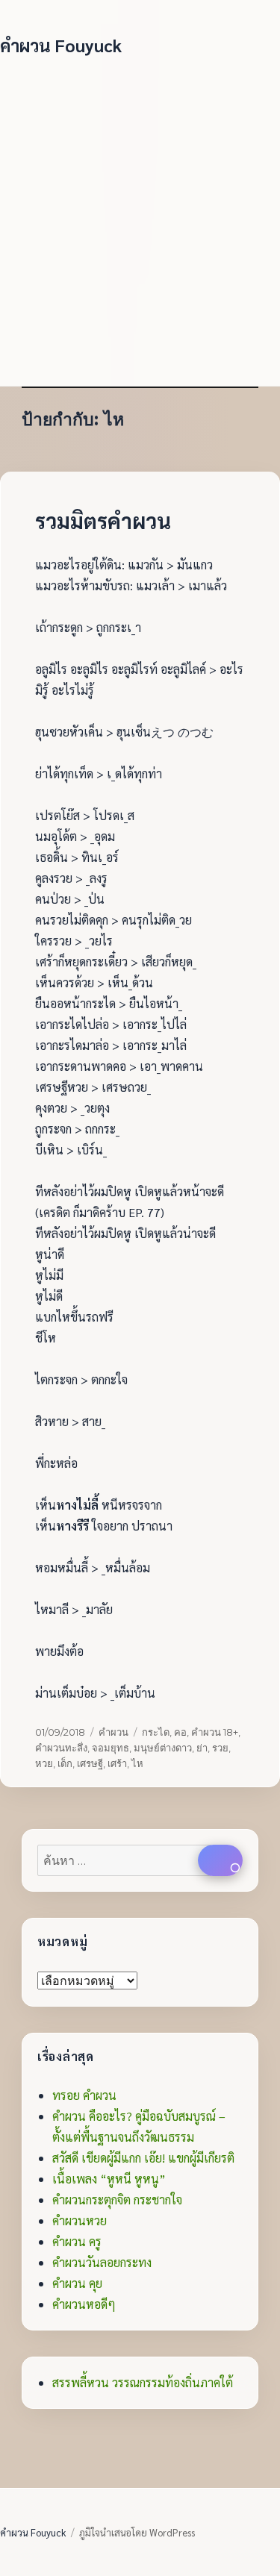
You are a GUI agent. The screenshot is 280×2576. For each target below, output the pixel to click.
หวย (44, 1763)
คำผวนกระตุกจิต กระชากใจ (117, 2200)
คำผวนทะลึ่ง (61, 1748)
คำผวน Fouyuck (61, 45)
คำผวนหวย (80, 2220)
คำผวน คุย (77, 2283)
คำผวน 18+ (215, 1732)
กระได (156, 1732)
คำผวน (113, 1732)
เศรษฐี (90, 1763)
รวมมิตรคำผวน (103, 520)
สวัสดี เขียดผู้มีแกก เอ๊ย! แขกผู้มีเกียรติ (143, 2158)
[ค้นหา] (220, 1860)
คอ (180, 1732)
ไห (137, 1763)
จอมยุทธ (111, 1748)
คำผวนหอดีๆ (84, 2304)
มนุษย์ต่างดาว (163, 1748)
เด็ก (65, 1763)
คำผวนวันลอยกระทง (102, 2262)
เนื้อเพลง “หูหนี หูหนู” (109, 2179)
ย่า (202, 1748)
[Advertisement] (140, 215)
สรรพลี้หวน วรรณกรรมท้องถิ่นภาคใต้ (143, 2382)
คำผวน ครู (77, 2241)
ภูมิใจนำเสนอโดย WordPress (137, 2532)
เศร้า (117, 1763)
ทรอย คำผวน (84, 2095)
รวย (220, 1748)
